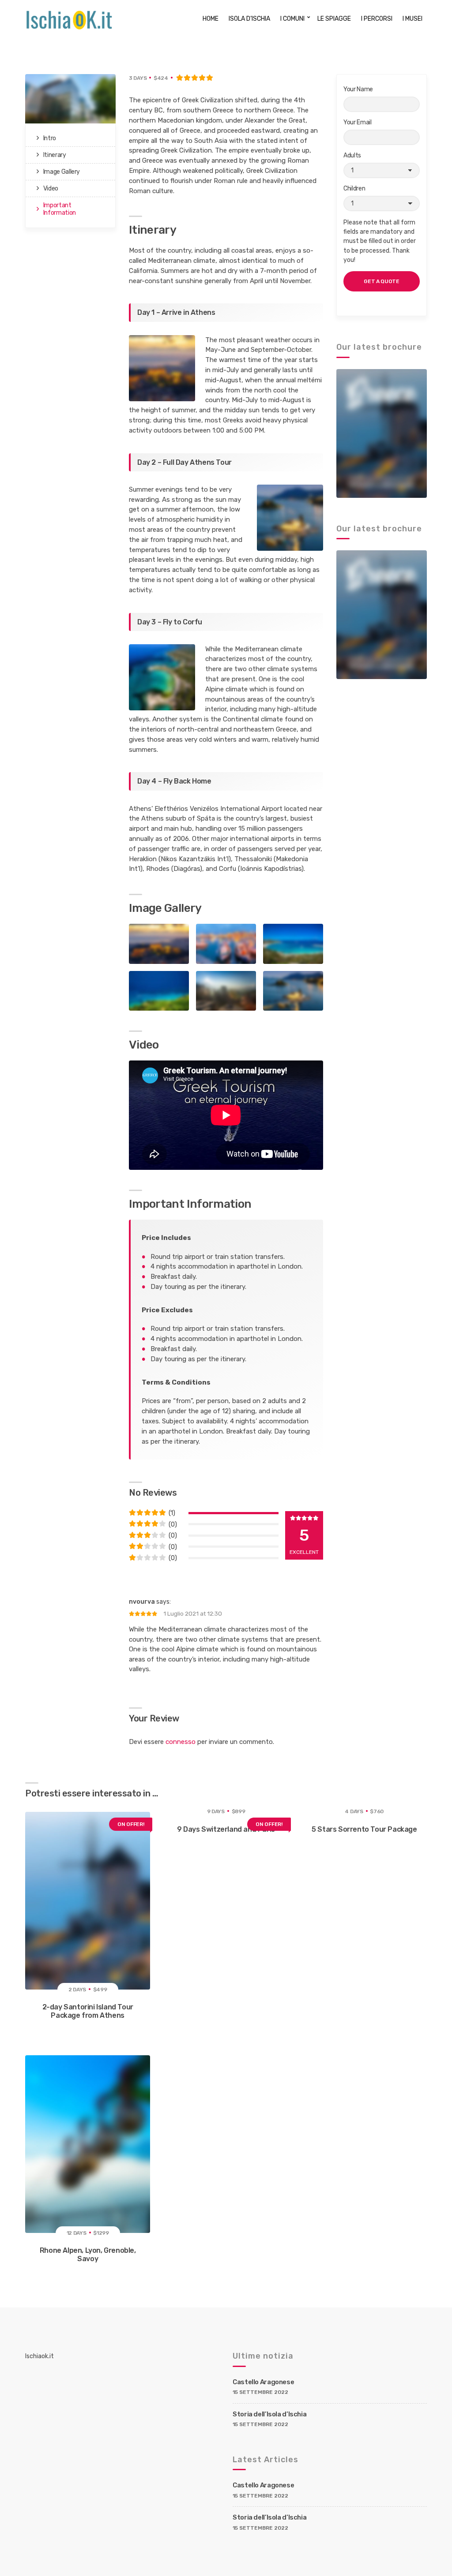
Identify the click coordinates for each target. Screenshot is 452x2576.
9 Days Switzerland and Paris (226, 1829)
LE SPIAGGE (334, 19)
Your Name (358, 89)
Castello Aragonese (263, 2382)
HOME (211, 19)
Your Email (358, 122)
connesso (181, 1742)
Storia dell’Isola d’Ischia (269, 2414)
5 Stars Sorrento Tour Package (364, 1829)
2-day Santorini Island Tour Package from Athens (88, 2011)
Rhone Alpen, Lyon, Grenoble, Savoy (88, 2255)
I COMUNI (292, 19)
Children (354, 189)
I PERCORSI (377, 19)
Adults (352, 155)
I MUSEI (412, 19)
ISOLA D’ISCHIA (249, 19)
